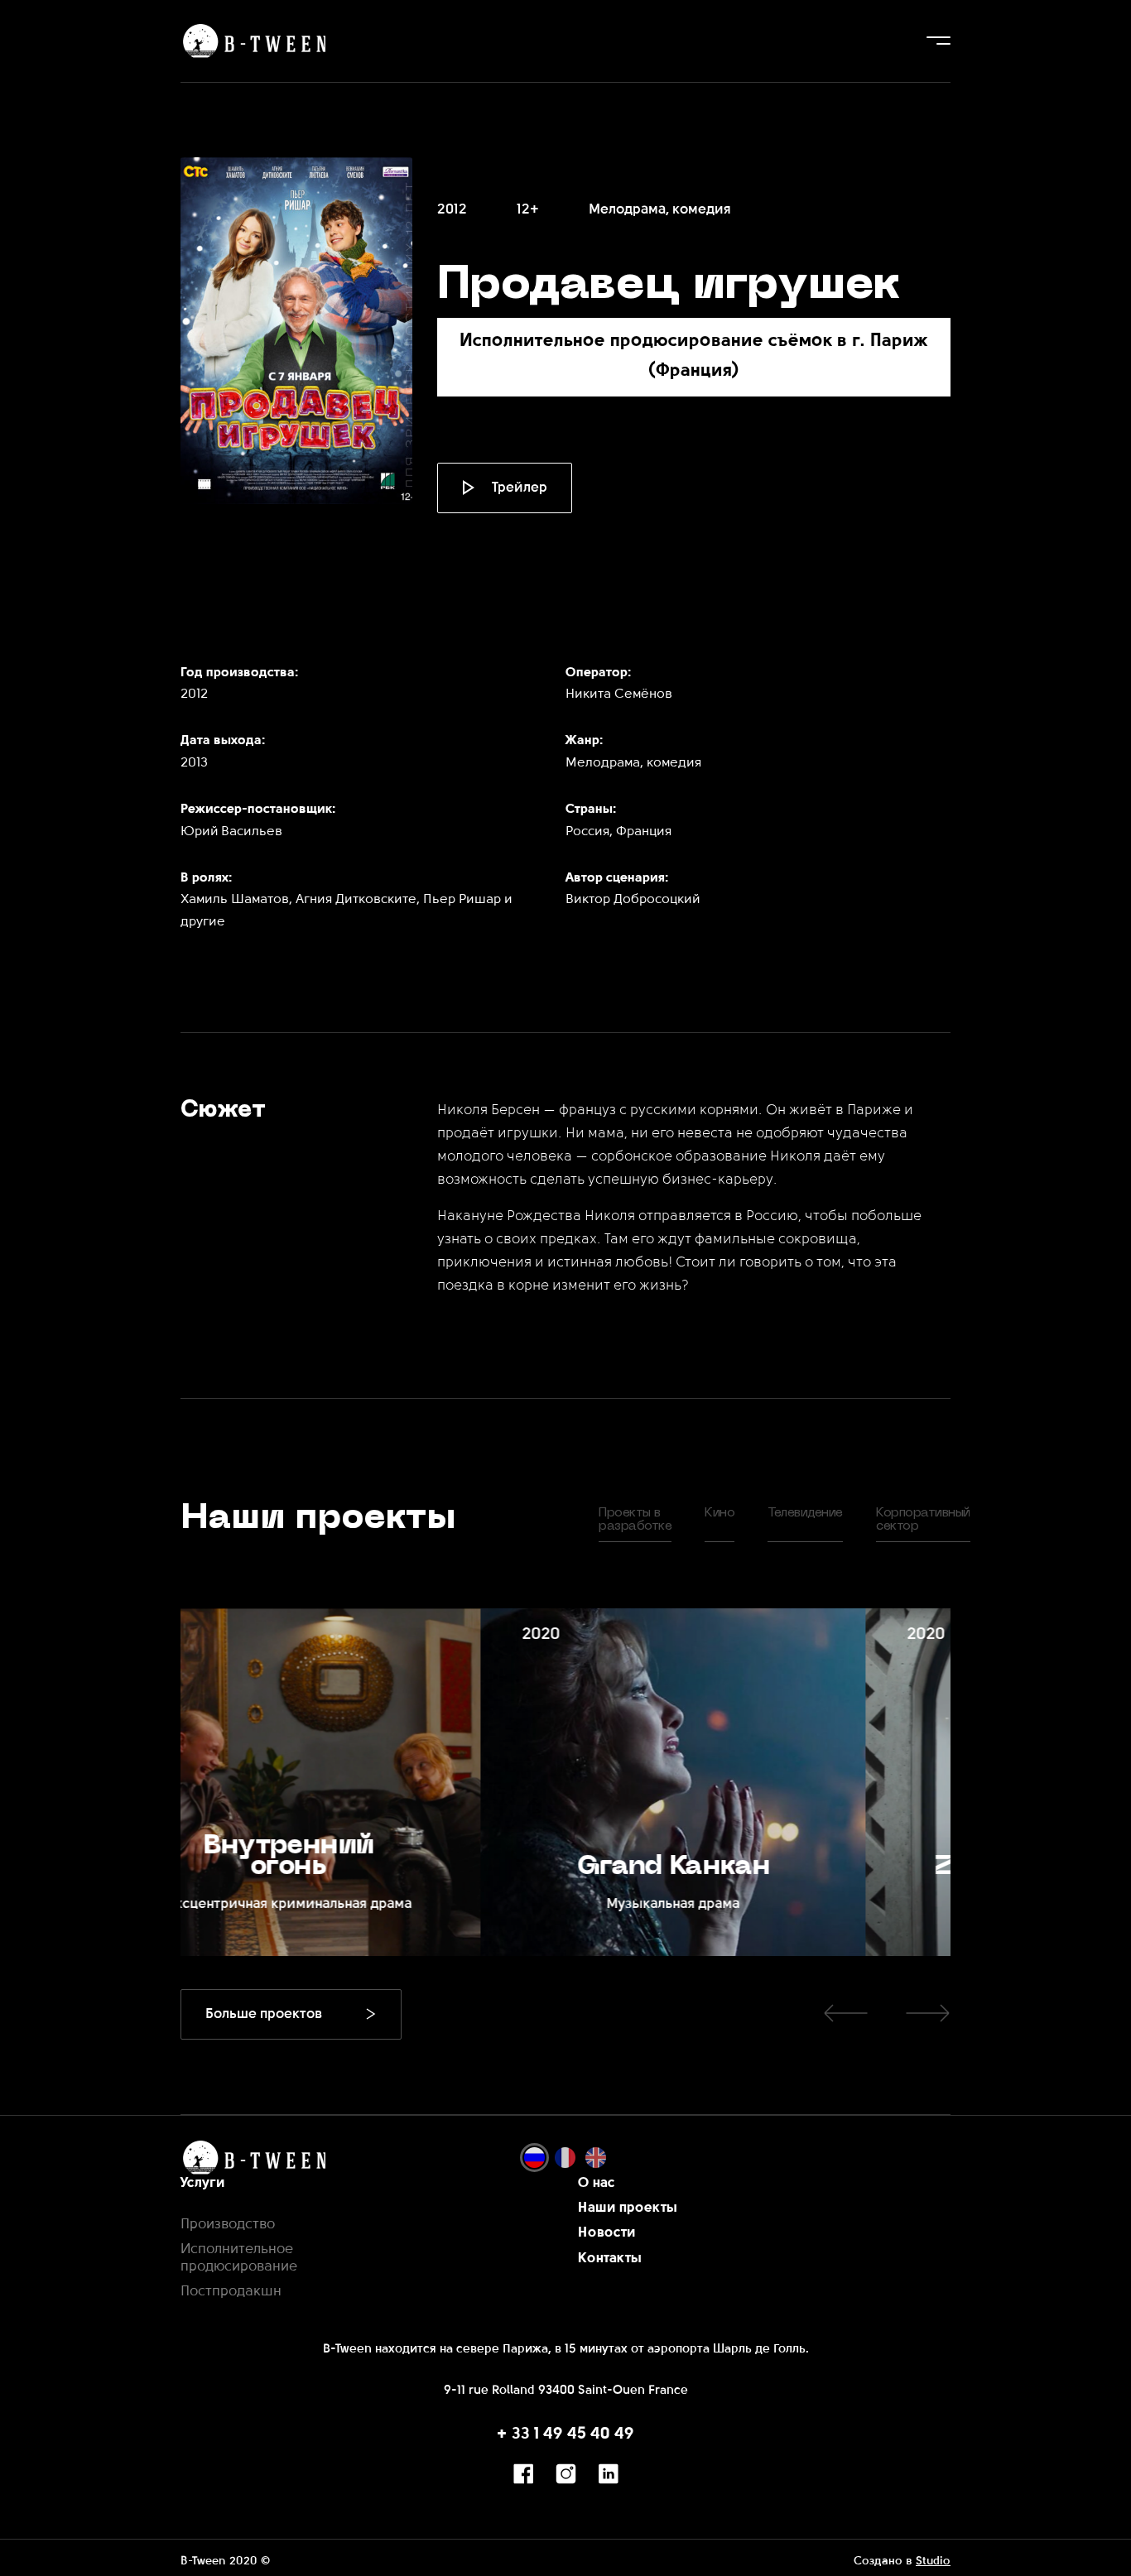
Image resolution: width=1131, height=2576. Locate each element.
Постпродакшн (231, 2292)
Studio (933, 2562)
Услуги (203, 2183)
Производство (228, 2225)
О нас (597, 2183)
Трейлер (520, 488)
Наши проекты (628, 2208)
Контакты (610, 2259)
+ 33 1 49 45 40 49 (565, 2434)
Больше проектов (264, 2014)
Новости (607, 2233)
